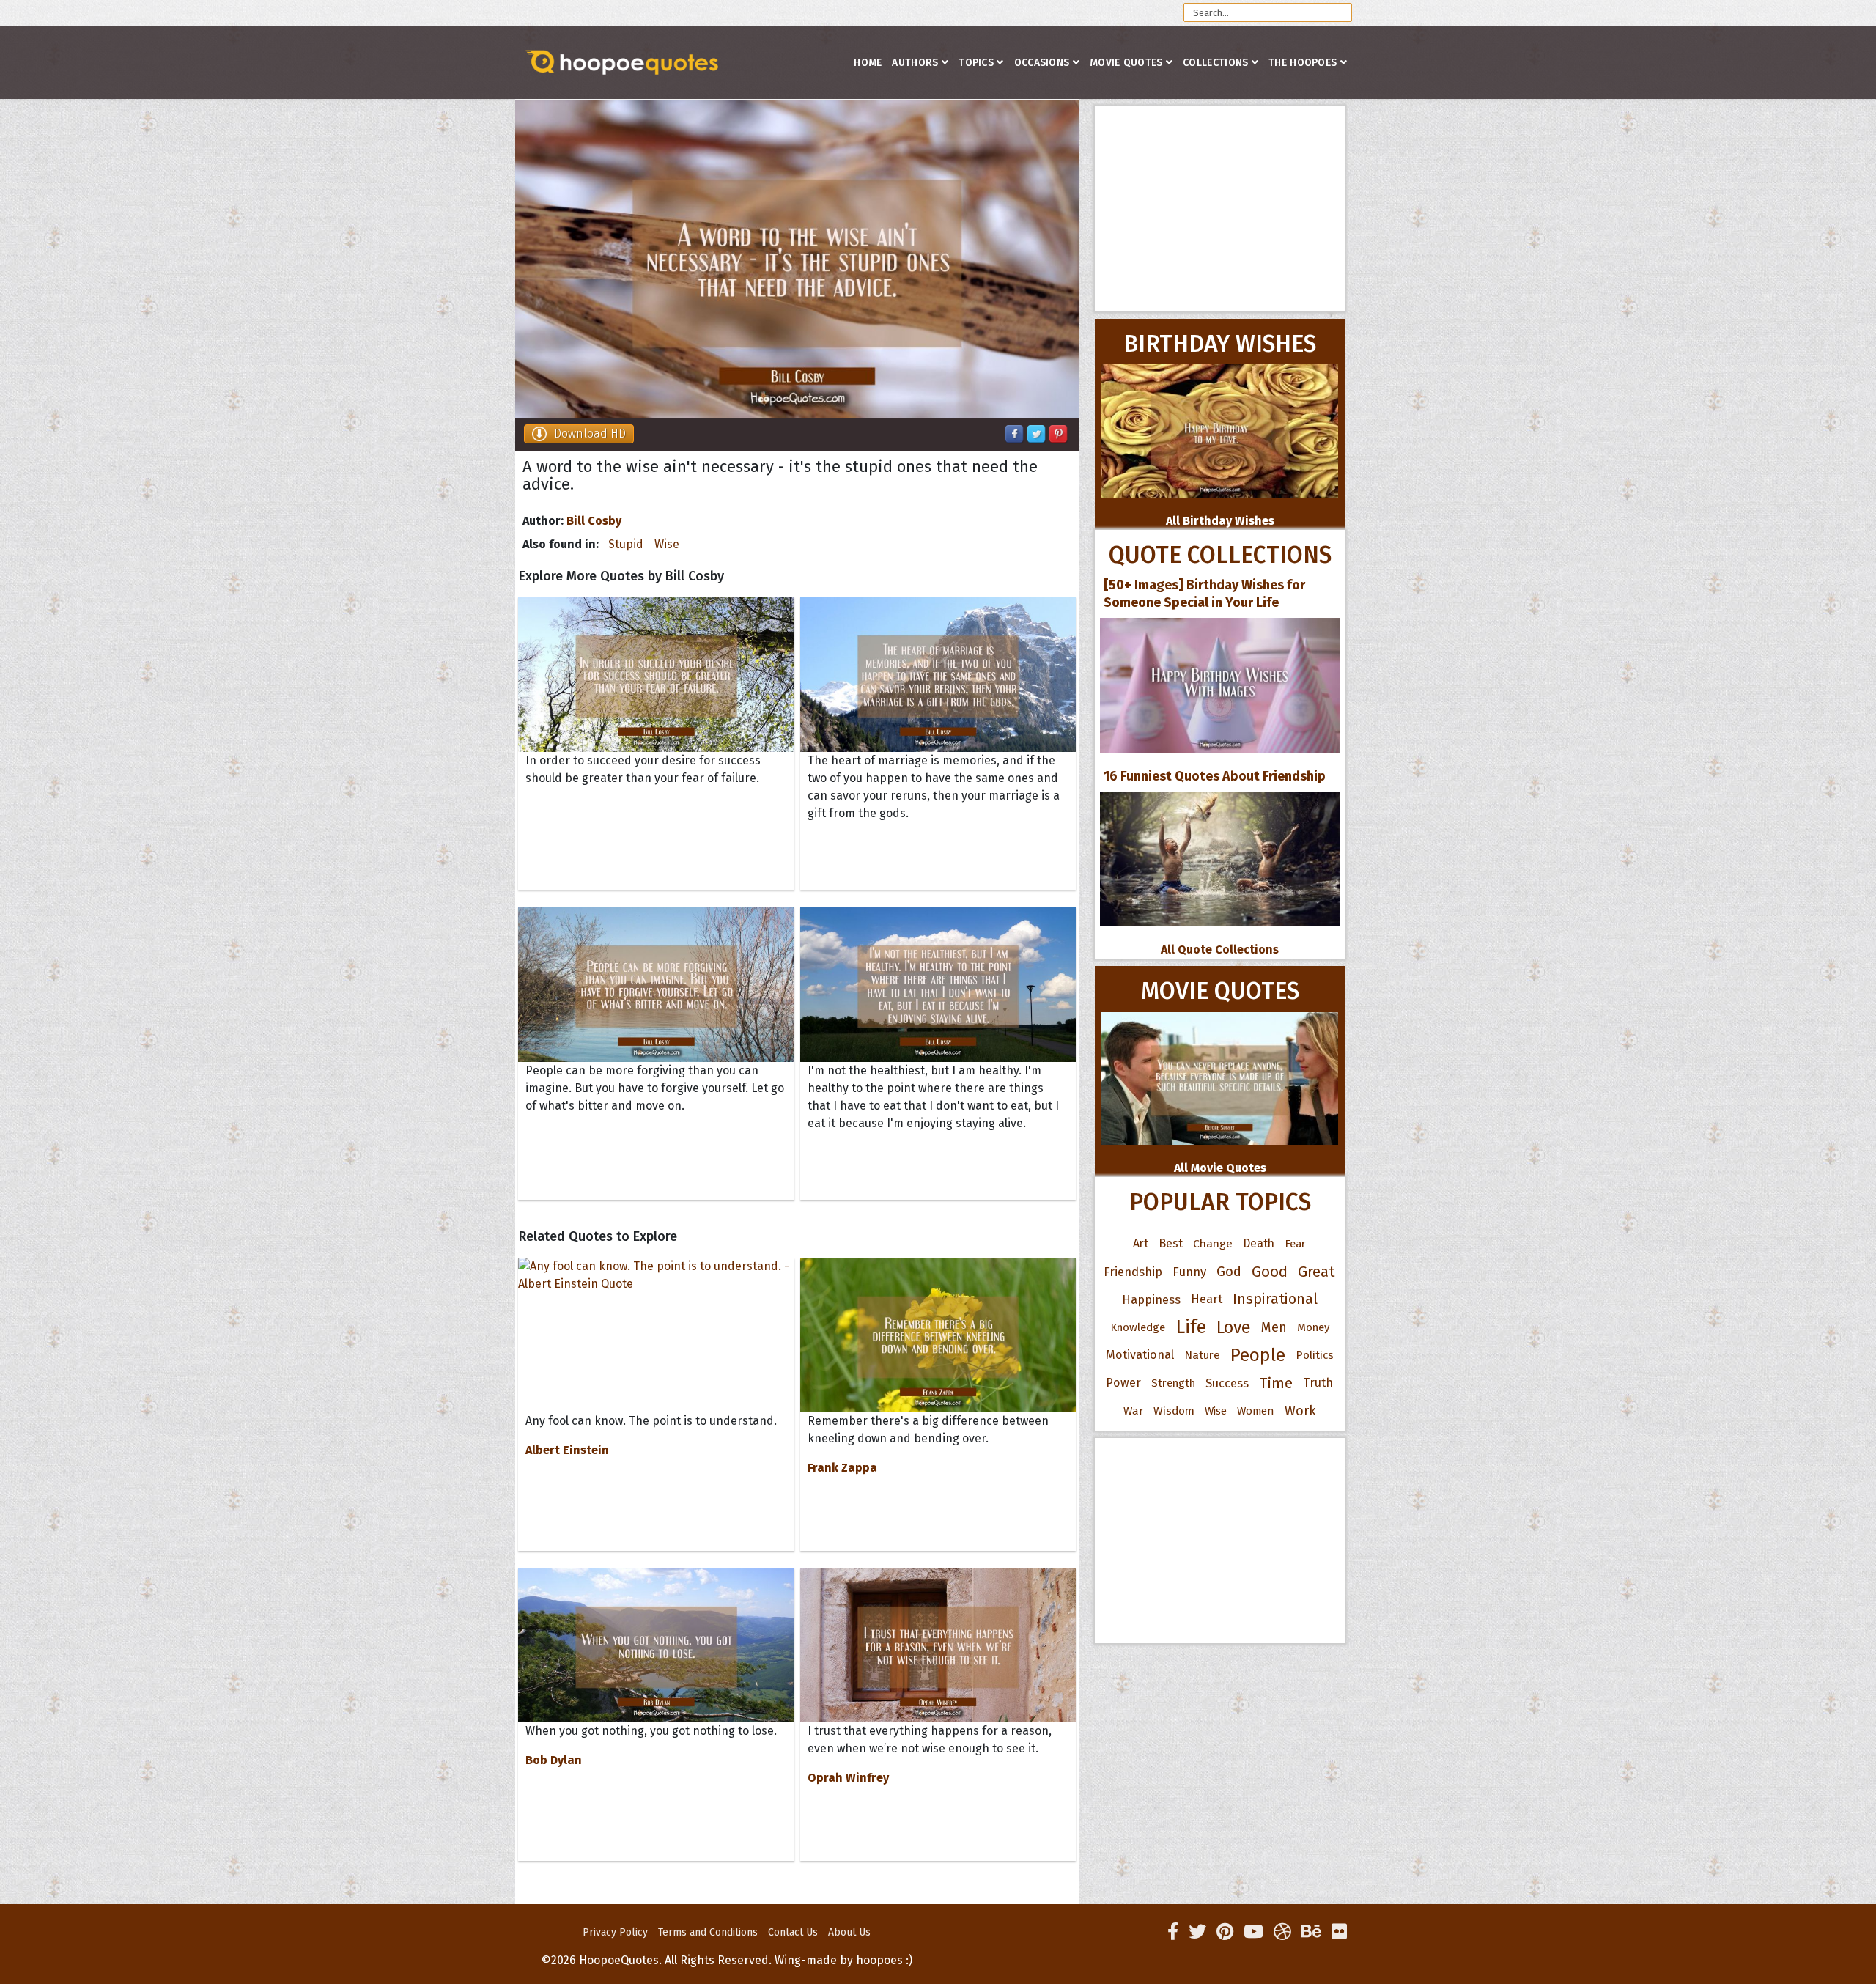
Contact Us (793, 1932)
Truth (1318, 1383)
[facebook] (1173, 1932)
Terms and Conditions (708, 1932)
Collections (1215, 63)
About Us (849, 1932)
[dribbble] (1282, 1932)
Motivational (1140, 1355)
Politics (1315, 1355)
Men (1274, 1327)
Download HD (590, 434)
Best (1171, 1243)
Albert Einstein (567, 1450)
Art (1141, 1243)
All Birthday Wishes (1220, 521)
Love (1234, 1327)
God (1229, 1272)
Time (1276, 1383)
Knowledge (1138, 1327)
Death (1259, 1243)
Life (1191, 1327)
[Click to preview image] (797, 259)
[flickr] (1339, 1932)
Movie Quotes (1126, 63)
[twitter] (1197, 1932)
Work (1300, 1411)
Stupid (626, 544)
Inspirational (1275, 1299)
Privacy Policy (615, 1932)
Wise (667, 544)
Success (1227, 1383)
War (1133, 1411)
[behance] (1311, 1932)
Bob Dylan (554, 1760)
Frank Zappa (842, 1468)
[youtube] (1253, 1932)
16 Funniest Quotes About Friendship (1215, 776)
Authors (915, 63)
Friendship (1133, 1272)
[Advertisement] (1220, 209)
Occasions (1042, 63)
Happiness (1151, 1299)
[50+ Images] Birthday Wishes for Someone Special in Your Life (1204, 594)
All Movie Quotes (1220, 1168)
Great (1316, 1272)
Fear (1295, 1244)
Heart (1207, 1299)
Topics (976, 63)
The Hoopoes (1303, 63)
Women (1256, 1411)
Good (1270, 1272)
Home (868, 63)
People (1258, 1355)
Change (1213, 1243)
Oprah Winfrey (848, 1778)
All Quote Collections (1220, 949)
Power (1123, 1383)
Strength (1173, 1383)
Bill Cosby (594, 521)
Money (1313, 1327)
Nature (1202, 1355)
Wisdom (1174, 1411)
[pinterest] (1225, 1932)
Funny (1189, 1272)
